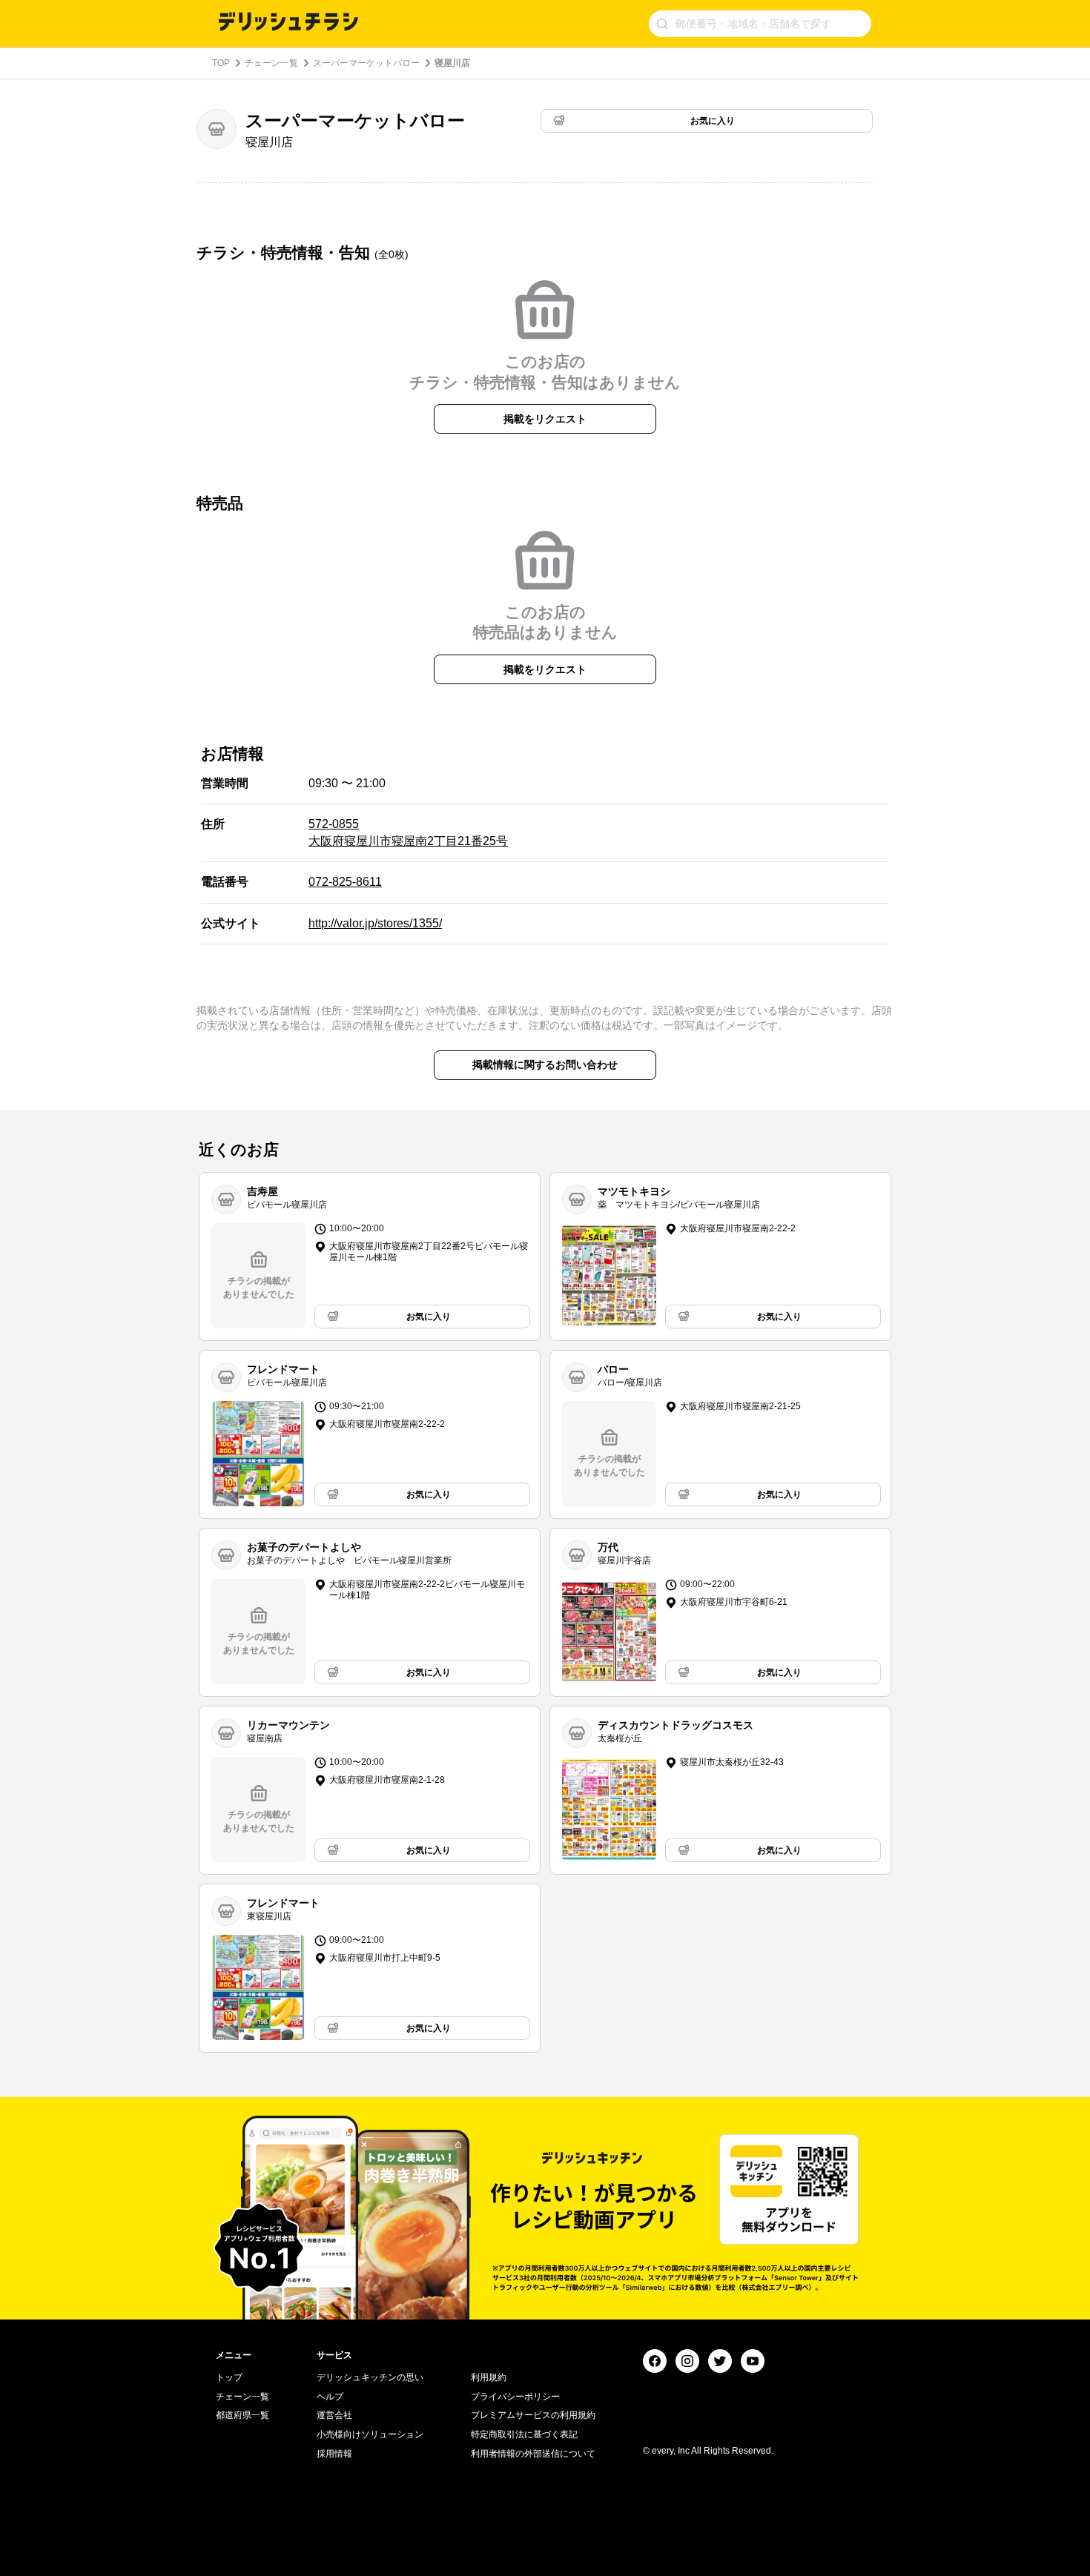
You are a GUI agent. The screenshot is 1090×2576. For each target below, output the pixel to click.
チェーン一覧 (271, 63)
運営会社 (334, 2415)
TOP (221, 63)
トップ (229, 2377)
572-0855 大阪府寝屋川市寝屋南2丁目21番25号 (408, 832)
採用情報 (334, 2454)
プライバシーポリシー (515, 2397)
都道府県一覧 (242, 2415)
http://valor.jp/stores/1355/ (375, 923)
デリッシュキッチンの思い (370, 2377)
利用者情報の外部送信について (533, 2454)
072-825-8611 (345, 882)
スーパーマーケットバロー (366, 63)
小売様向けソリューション (370, 2434)
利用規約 (489, 2377)
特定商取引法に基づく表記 (524, 2434)
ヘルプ (330, 2397)
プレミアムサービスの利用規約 (533, 2415)
